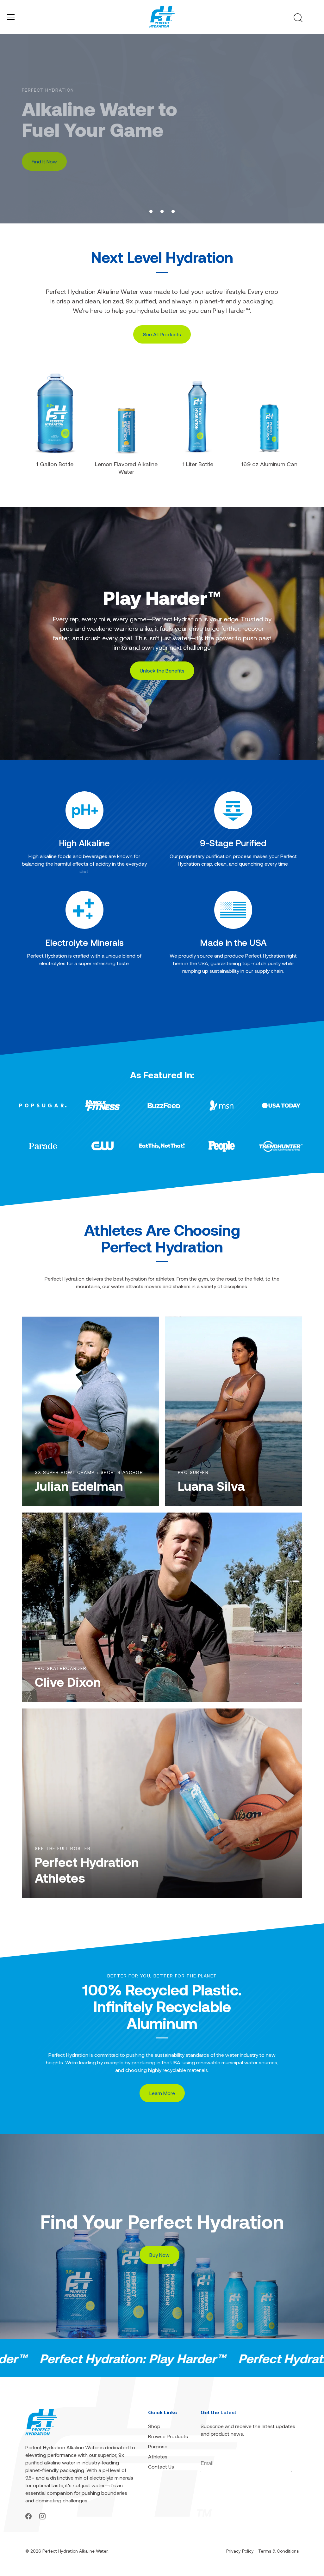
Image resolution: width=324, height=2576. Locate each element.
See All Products (162, 334)
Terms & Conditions (278, 2551)
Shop (154, 2426)
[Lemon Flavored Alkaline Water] (126, 414)
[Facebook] (28, 2515)
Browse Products (168, 2436)
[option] (162, 129)
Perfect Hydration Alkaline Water (75, 2551)
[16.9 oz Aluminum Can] (269, 413)
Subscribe (281, 2464)
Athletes (158, 2456)
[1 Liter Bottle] (198, 413)
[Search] (298, 18)
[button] (151, 211)
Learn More (45, 166)
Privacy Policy (240, 2551)
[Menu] (11, 17)
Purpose (158, 2446)
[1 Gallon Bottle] (55, 413)
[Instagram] (42, 2515)
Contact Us (161, 2466)
